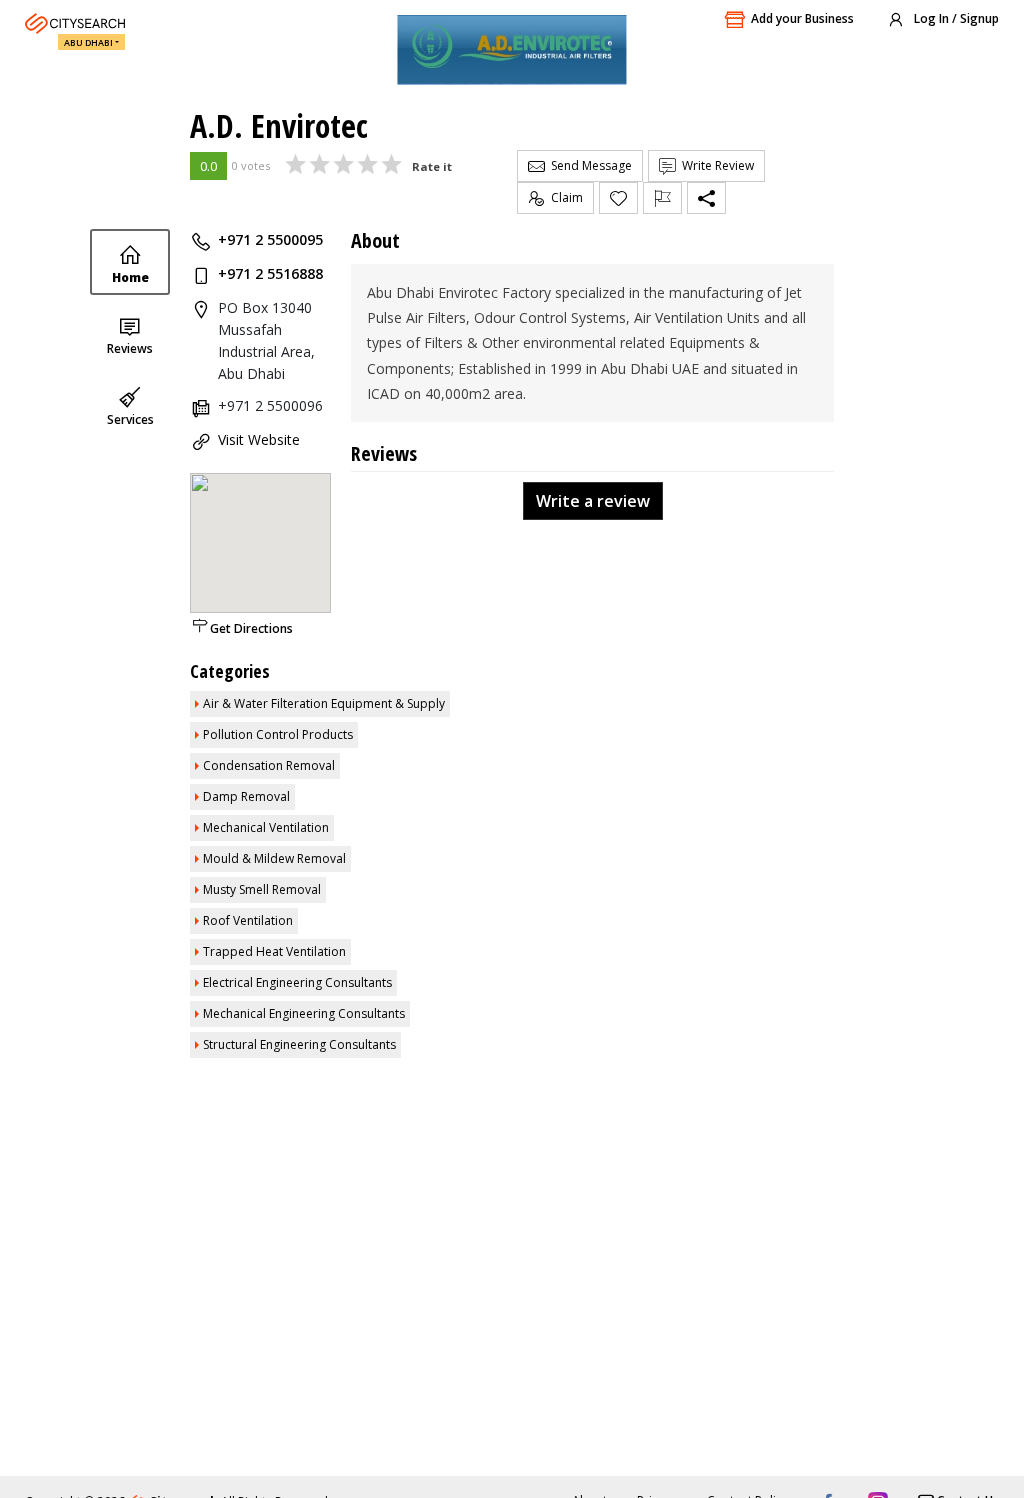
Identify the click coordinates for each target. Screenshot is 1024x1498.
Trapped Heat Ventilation (274, 951)
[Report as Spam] (662, 198)
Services (130, 419)
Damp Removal (246, 796)
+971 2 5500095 (270, 239)
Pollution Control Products (278, 734)
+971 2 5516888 (270, 273)
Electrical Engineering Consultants (297, 982)
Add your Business (802, 18)
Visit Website (259, 439)
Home (130, 277)
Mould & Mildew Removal (274, 858)
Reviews (130, 348)
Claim (564, 197)
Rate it (432, 166)
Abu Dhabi (88, 42)
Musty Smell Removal (262, 889)
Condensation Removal (269, 765)
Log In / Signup (955, 18)
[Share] (706, 198)
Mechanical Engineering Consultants (304, 1013)
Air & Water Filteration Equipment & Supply (324, 703)
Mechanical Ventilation (266, 827)
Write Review (715, 165)
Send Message (588, 165)
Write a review (593, 501)
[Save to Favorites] (618, 198)
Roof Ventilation (248, 920)
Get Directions (251, 628)
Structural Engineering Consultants (299, 1044)
